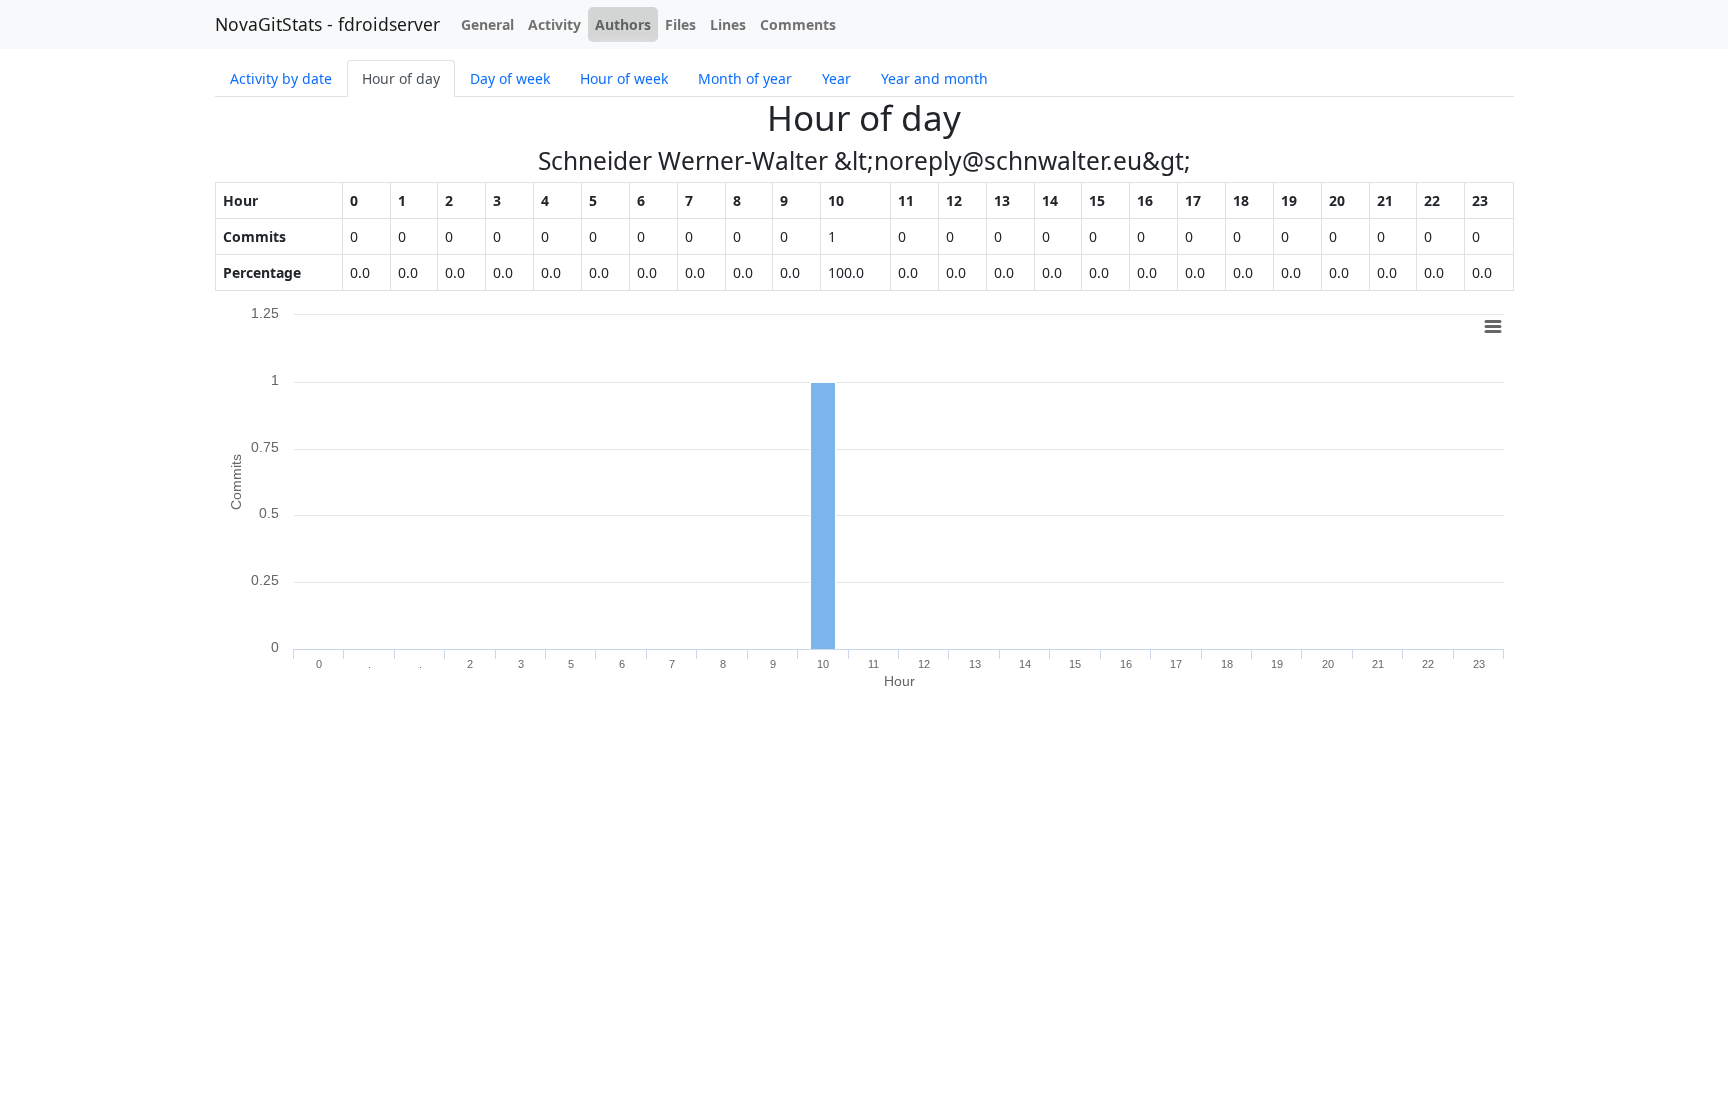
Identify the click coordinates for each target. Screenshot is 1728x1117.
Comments (798, 24)
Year (836, 78)
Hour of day (401, 78)
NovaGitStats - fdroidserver (327, 24)
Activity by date (281, 78)
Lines (728, 24)
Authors (623, 24)
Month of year (745, 78)
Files (680, 24)
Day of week (510, 78)
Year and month (934, 78)
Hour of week (624, 78)
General (487, 24)
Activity (554, 24)
